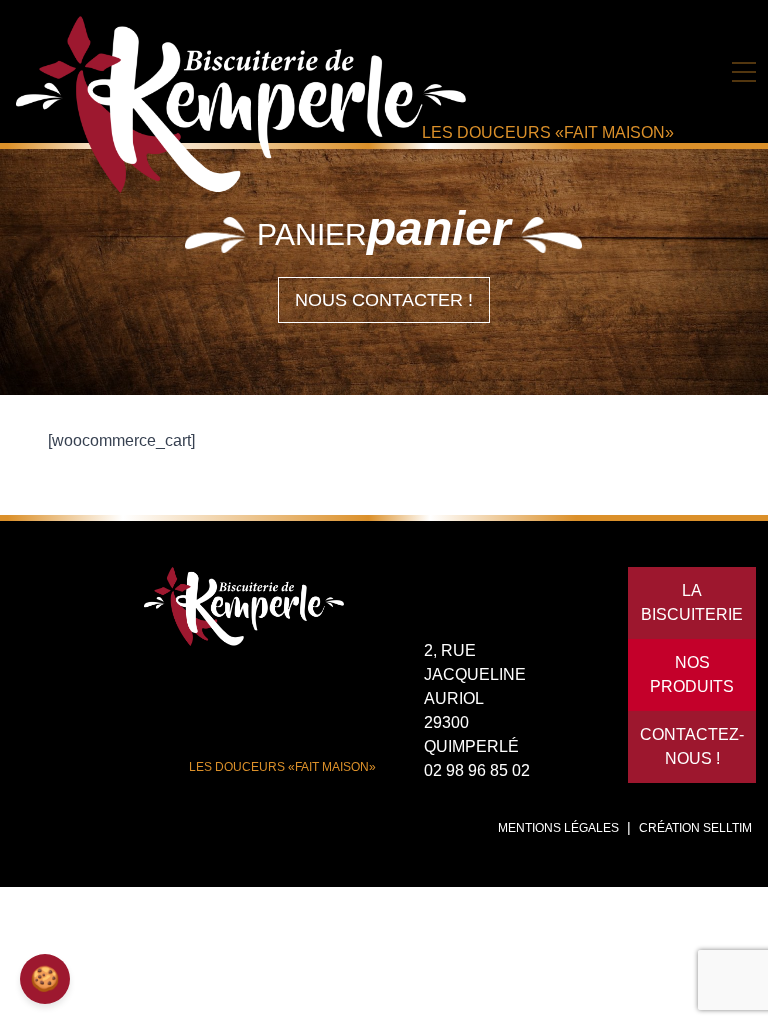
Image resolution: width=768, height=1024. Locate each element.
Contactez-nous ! (692, 746)
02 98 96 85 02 (477, 770)
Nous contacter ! (384, 300)
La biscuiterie (692, 602)
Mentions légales (558, 828)
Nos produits (692, 674)
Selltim (727, 828)
